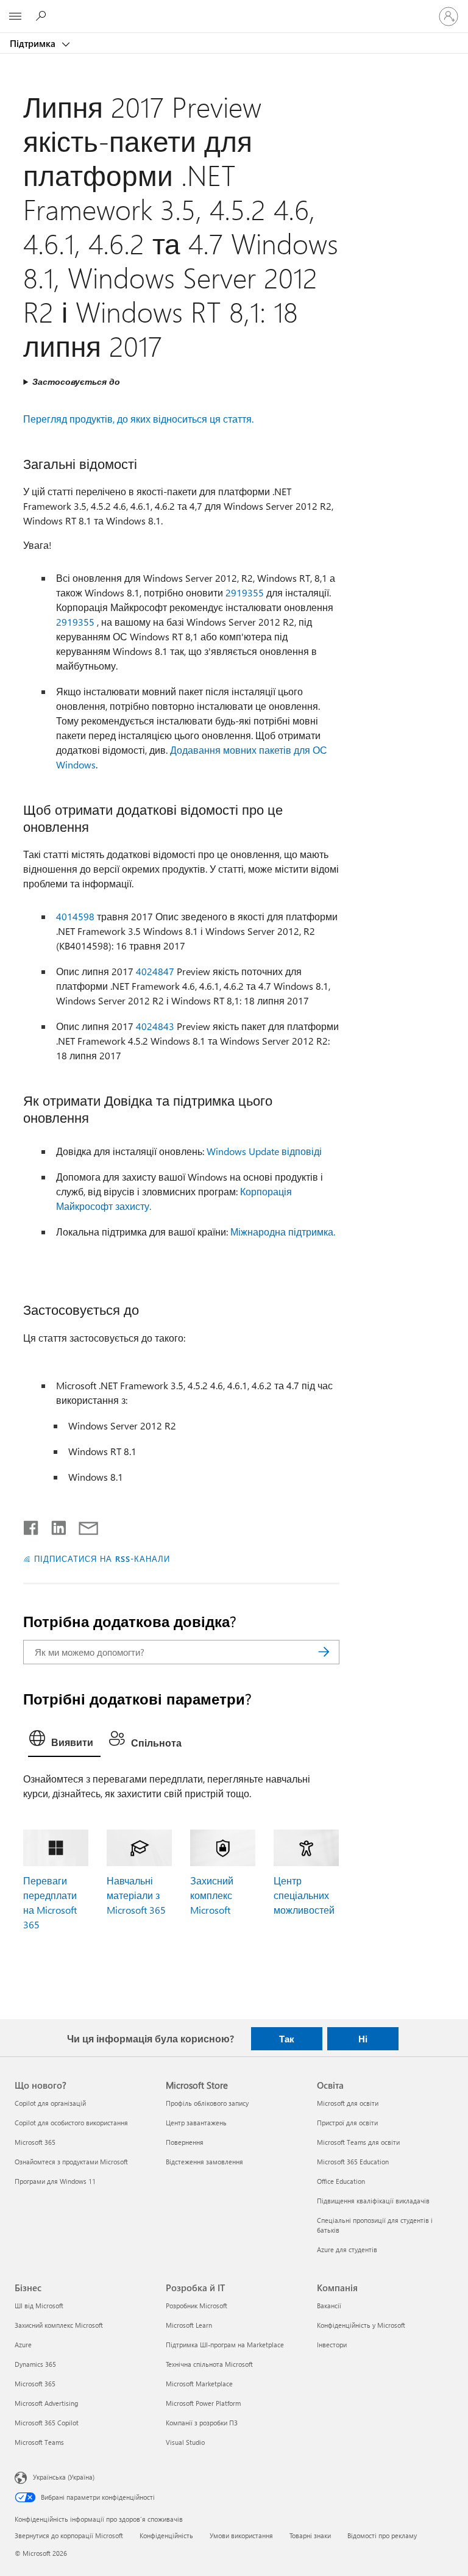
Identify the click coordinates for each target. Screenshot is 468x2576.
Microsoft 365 (35, 2142)
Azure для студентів (347, 2249)
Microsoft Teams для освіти (358, 2142)
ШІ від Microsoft (39, 2306)
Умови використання (241, 2535)
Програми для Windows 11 (55, 2181)
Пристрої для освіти (347, 2123)
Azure (23, 2345)
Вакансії (329, 2306)
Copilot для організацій (50, 2103)
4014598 (75, 916)
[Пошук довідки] (43, 16)
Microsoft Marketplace (199, 2384)
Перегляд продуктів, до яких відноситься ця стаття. (138, 419)
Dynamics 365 (35, 2364)
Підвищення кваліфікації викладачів (373, 2201)
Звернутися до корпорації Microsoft (69, 2535)
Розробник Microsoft (197, 2306)
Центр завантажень (196, 2123)
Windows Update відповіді (264, 1151)
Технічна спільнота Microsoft (209, 2364)
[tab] (64, 1741)
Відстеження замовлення (204, 2162)
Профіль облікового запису (207, 2103)
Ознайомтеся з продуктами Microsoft (71, 2162)
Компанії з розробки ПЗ (202, 2423)
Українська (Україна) (64, 2477)
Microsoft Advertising (46, 2403)
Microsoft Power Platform (203, 2403)
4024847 (155, 971)
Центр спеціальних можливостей (304, 1895)
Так (287, 2039)
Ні (363, 2039)
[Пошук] (324, 1652)
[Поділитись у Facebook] (32, 1525)
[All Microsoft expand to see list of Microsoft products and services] (15, 16)
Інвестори (332, 2345)
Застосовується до (76, 381)
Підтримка (34, 43)
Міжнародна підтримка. (283, 1232)
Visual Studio (185, 2442)
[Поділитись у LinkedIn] (54, 1525)
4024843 (155, 1026)
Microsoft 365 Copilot (47, 2423)
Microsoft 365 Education (353, 2162)
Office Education (341, 2181)
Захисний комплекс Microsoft (212, 1895)
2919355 (245, 592)
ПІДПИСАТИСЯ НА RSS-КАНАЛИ (102, 1558)
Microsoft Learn (189, 2325)
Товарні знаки (310, 2535)
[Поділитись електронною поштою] (83, 1525)
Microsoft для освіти (348, 2103)
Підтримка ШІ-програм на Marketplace (225, 2345)
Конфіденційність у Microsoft (361, 2325)
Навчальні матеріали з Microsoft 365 (136, 1895)
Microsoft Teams (39, 2442)
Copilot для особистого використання (71, 2123)
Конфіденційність (166, 2535)
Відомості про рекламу (382, 2535)
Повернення (185, 2142)
